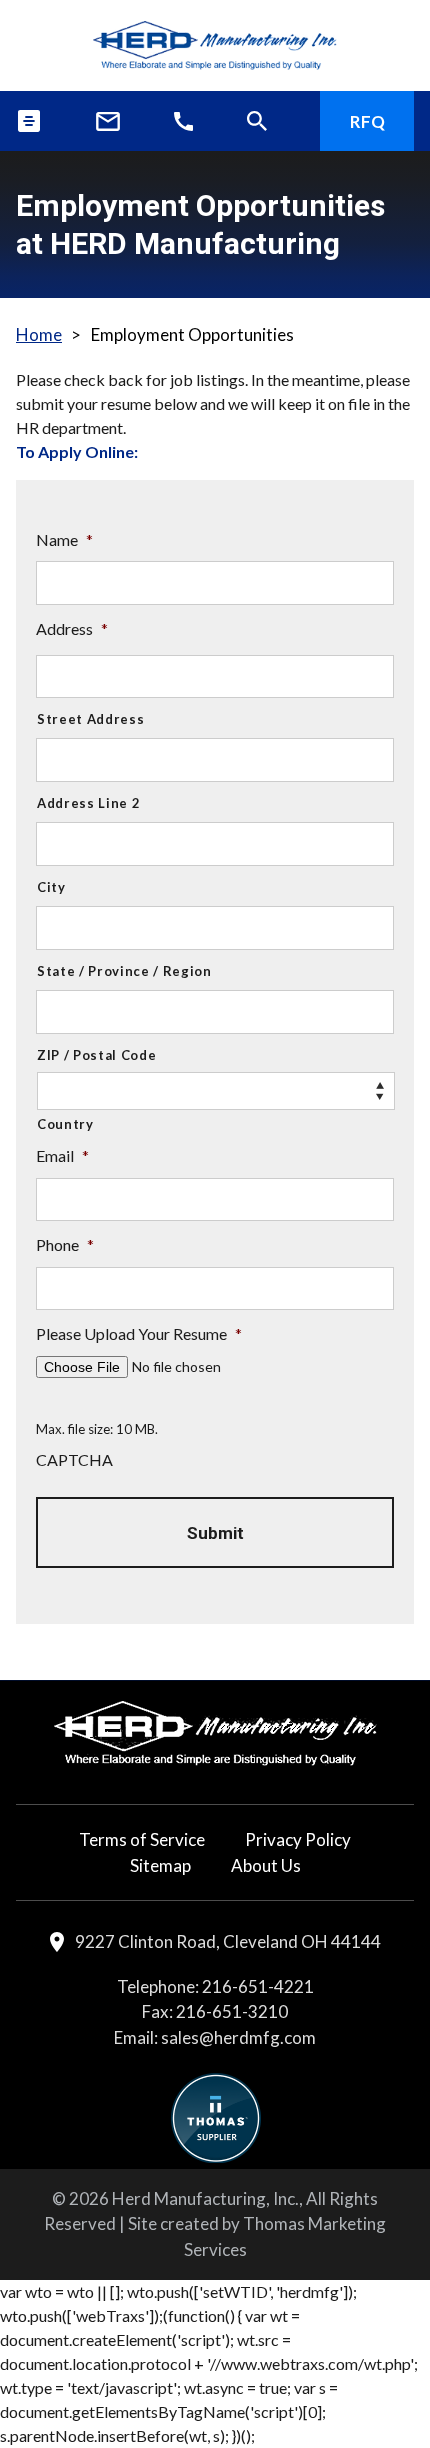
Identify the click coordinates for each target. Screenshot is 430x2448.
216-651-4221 (258, 1986)
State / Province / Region (124, 971)
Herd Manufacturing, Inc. (205, 2198)
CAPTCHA (74, 1459)
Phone (65, 1244)
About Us (266, 1865)
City (51, 887)
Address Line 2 (88, 803)
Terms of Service (142, 1839)
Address (72, 628)
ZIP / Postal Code (96, 1055)
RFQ (367, 121)
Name (64, 539)
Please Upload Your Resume (139, 1333)
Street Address (90, 719)
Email (62, 1155)
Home (39, 334)
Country (65, 1124)
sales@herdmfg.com (238, 2037)
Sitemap (160, 1865)
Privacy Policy (298, 1839)
